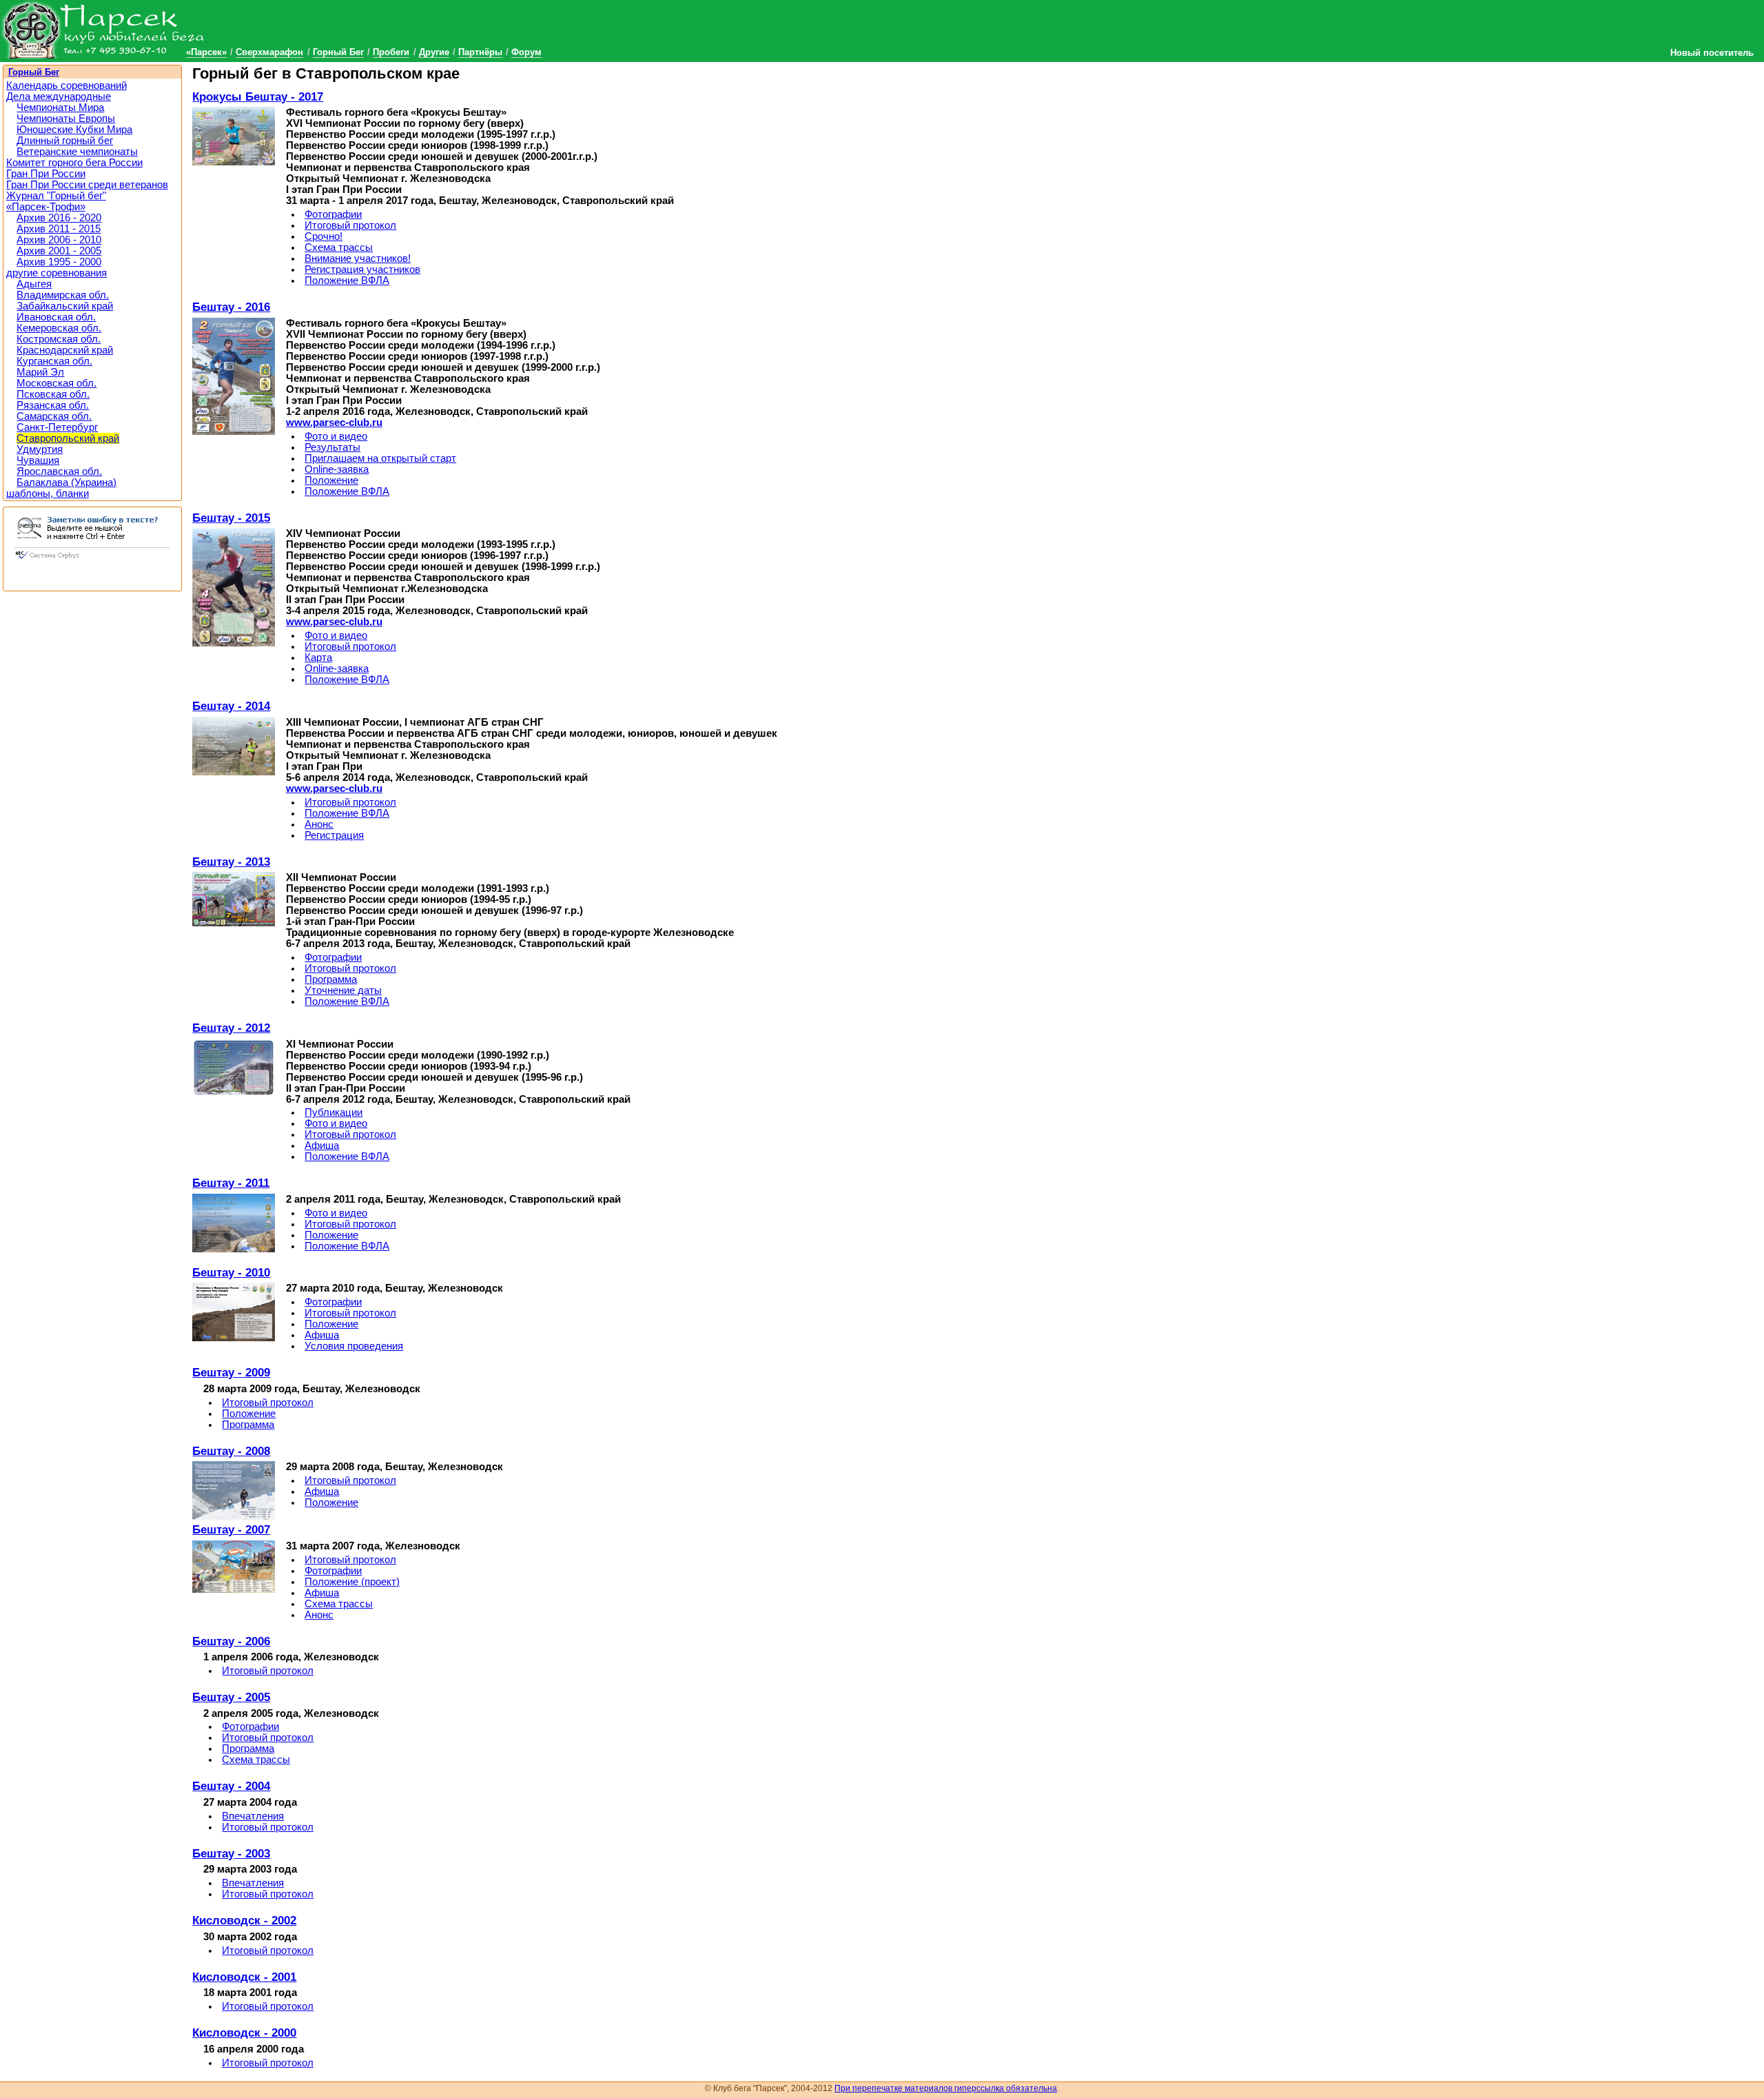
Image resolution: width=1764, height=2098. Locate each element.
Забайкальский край (65, 306)
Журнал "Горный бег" (56, 196)
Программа (331, 979)
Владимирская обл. (63, 295)
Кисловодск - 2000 (244, 2033)
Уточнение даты (343, 990)
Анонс (319, 824)
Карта (318, 658)
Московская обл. (57, 383)
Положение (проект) (352, 1582)
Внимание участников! (358, 258)
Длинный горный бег (65, 141)
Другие (434, 52)
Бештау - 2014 (231, 706)
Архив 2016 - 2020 (59, 218)
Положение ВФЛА (347, 281)
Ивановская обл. (56, 317)
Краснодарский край (65, 350)
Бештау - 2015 (231, 518)
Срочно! (324, 236)
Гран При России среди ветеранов (87, 185)
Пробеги (391, 52)
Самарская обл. (54, 416)
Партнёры (480, 52)
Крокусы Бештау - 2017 (258, 96)
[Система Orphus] (92, 560)
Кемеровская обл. (59, 328)
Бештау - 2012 (231, 1028)
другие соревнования (57, 273)
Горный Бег (338, 52)
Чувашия (38, 460)
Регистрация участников (362, 269)
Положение (331, 480)
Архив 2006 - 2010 (59, 240)
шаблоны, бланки (48, 493)
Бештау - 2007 (231, 1529)
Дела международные (59, 96)
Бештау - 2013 (231, 862)
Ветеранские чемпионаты (77, 152)
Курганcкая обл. (54, 361)
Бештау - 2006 (231, 1641)
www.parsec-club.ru (334, 422)
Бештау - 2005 (231, 1697)
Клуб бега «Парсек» (103, 29)
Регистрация (334, 835)
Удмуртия (40, 449)
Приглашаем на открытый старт (380, 458)
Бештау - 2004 (231, 1786)
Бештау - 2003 (231, 1853)
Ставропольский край (68, 438)
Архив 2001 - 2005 (59, 251)
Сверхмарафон (269, 52)
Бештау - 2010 (231, 1272)
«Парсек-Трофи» (46, 207)
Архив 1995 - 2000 (59, 262)
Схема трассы (339, 247)
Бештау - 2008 (231, 1451)
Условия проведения (354, 1346)
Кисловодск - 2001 (244, 1977)
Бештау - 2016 (231, 307)
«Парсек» (206, 52)
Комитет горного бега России (74, 163)
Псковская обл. (53, 394)
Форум (526, 52)
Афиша (322, 1145)
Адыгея (34, 284)
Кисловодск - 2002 (244, 1920)
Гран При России (46, 174)
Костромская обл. (59, 339)
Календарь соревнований (66, 85)
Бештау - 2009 (231, 1372)
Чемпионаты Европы (66, 119)
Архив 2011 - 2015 (59, 229)
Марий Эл (40, 372)
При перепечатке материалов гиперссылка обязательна (946, 2088)
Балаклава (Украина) (66, 482)
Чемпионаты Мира (60, 108)
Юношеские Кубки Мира (74, 130)
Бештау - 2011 (231, 1183)
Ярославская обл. (59, 471)
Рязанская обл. (53, 405)
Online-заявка (337, 469)
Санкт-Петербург (57, 427)
